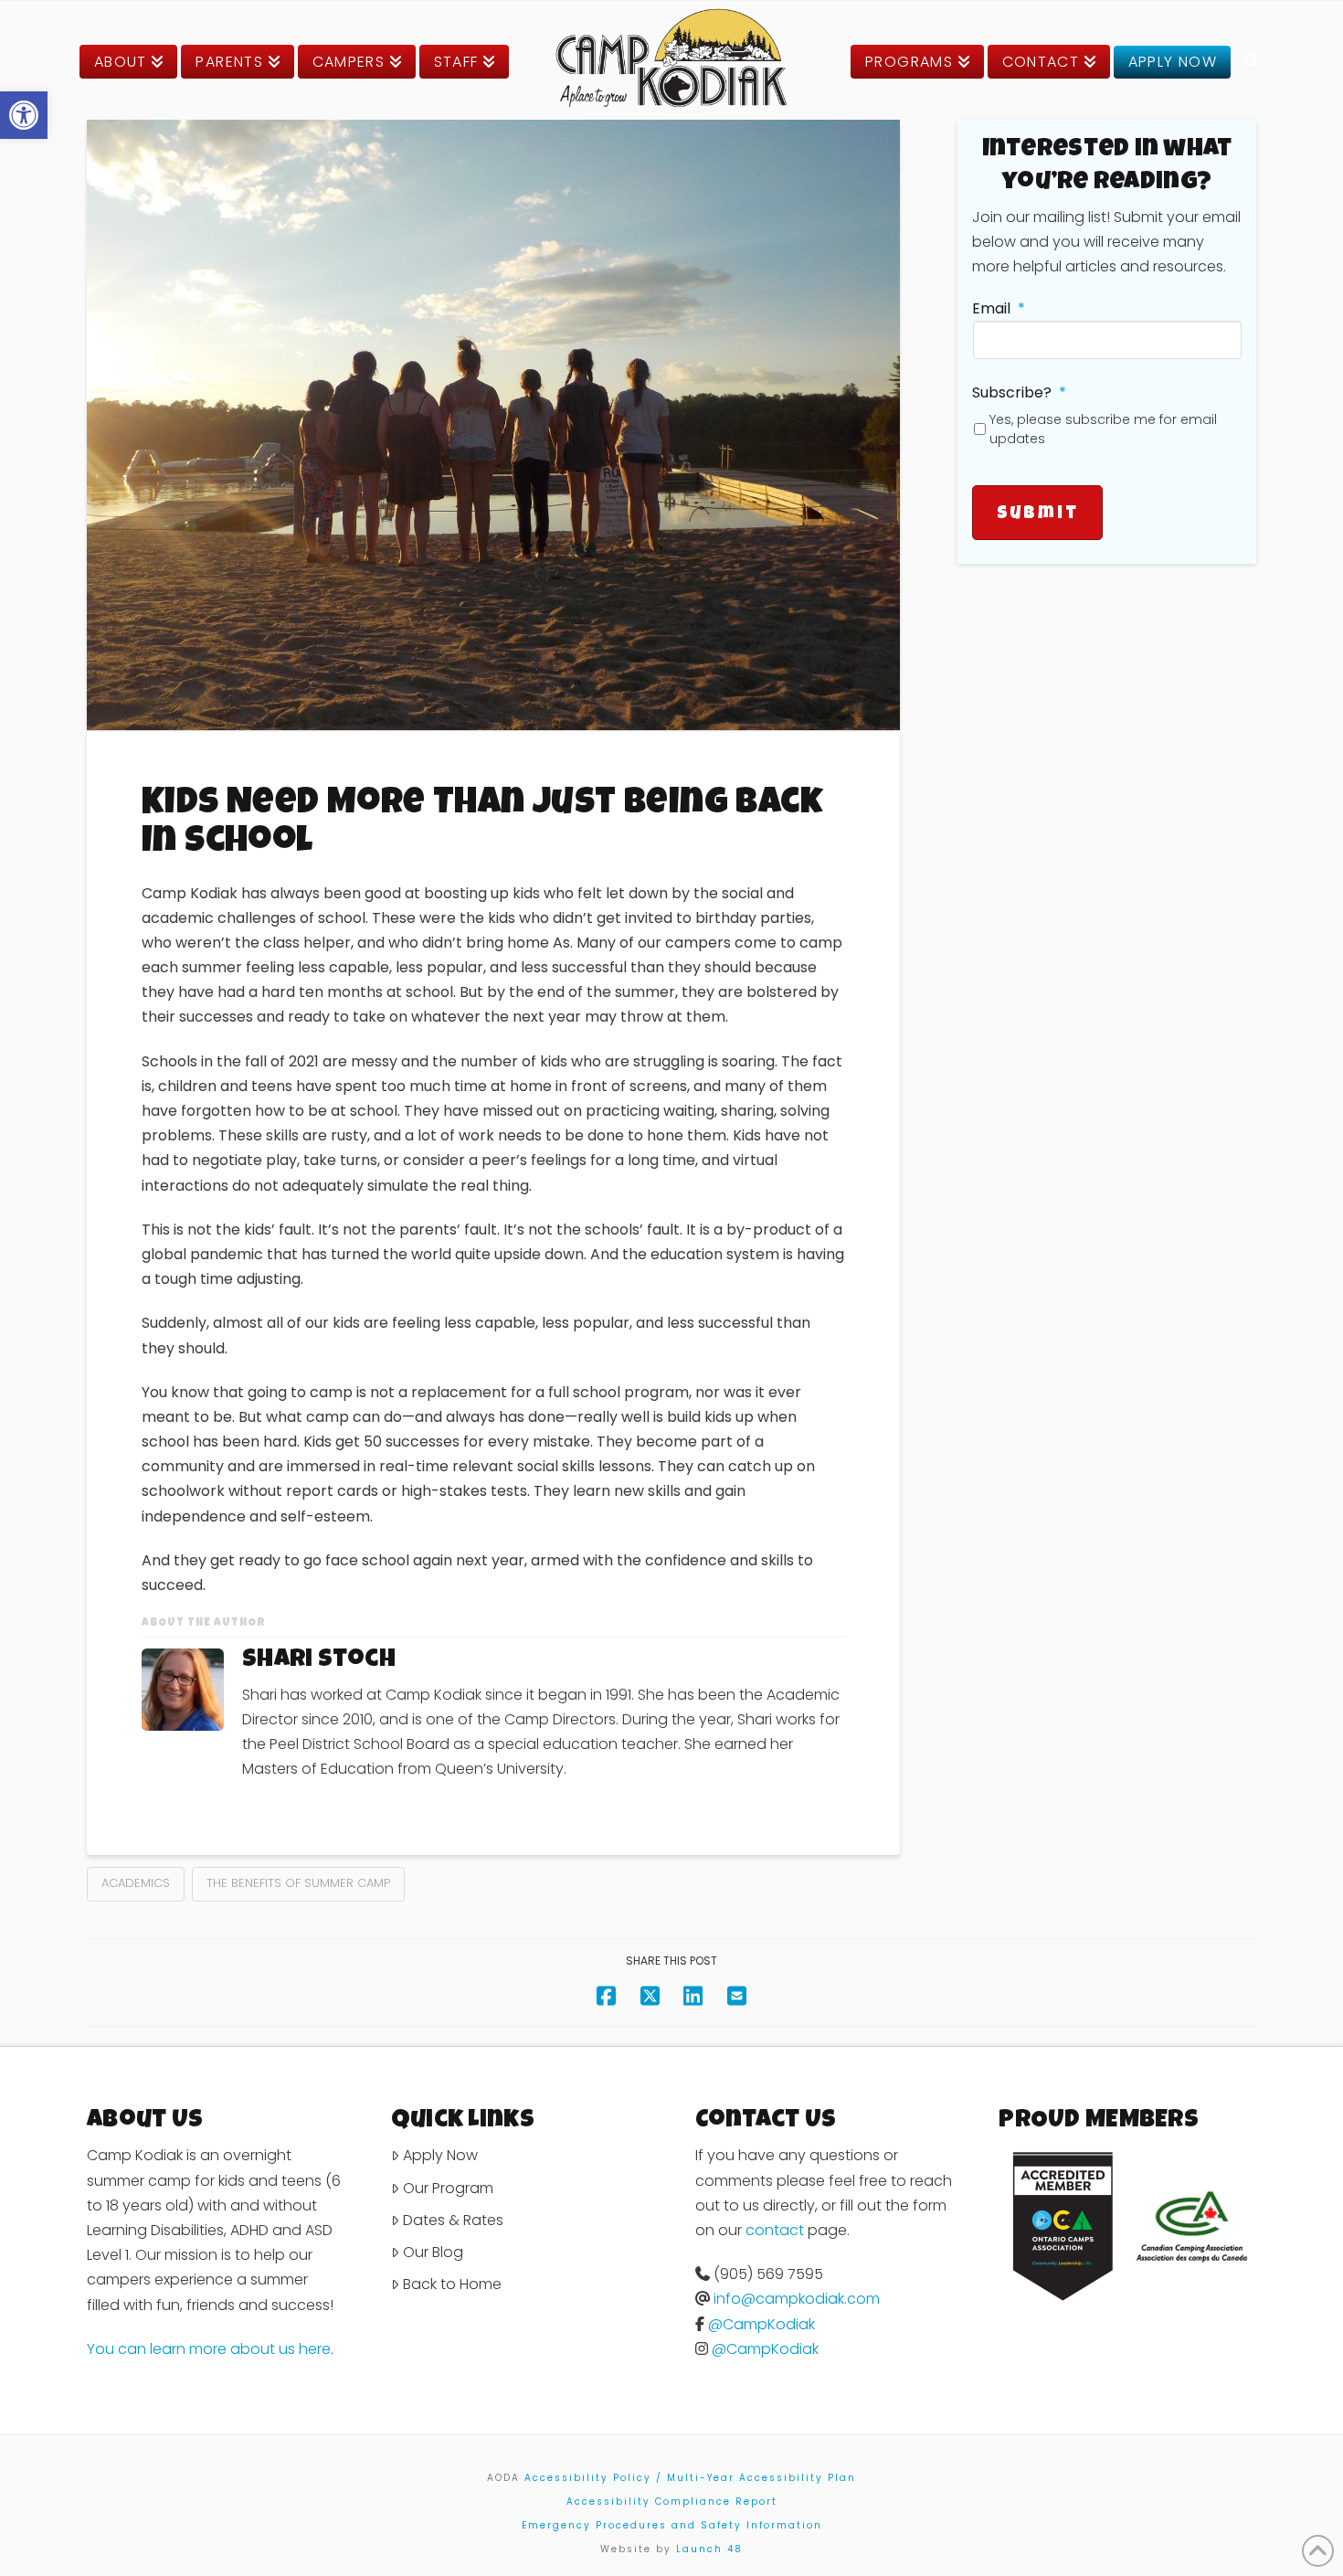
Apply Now (440, 2155)
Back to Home (452, 2284)
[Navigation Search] (1252, 62)
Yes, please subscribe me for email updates (1103, 429)
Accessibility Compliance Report (672, 2502)
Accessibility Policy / (593, 2478)
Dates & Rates (453, 2220)
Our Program (448, 2188)
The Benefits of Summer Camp (298, 1883)
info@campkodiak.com (797, 2299)
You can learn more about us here (209, 2349)
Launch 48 (709, 2549)
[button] (24, 115)
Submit (1038, 514)
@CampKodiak (761, 2324)
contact (775, 2230)
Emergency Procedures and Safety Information (672, 2525)
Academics (136, 1883)
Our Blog (433, 2252)
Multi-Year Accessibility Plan (761, 2478)
